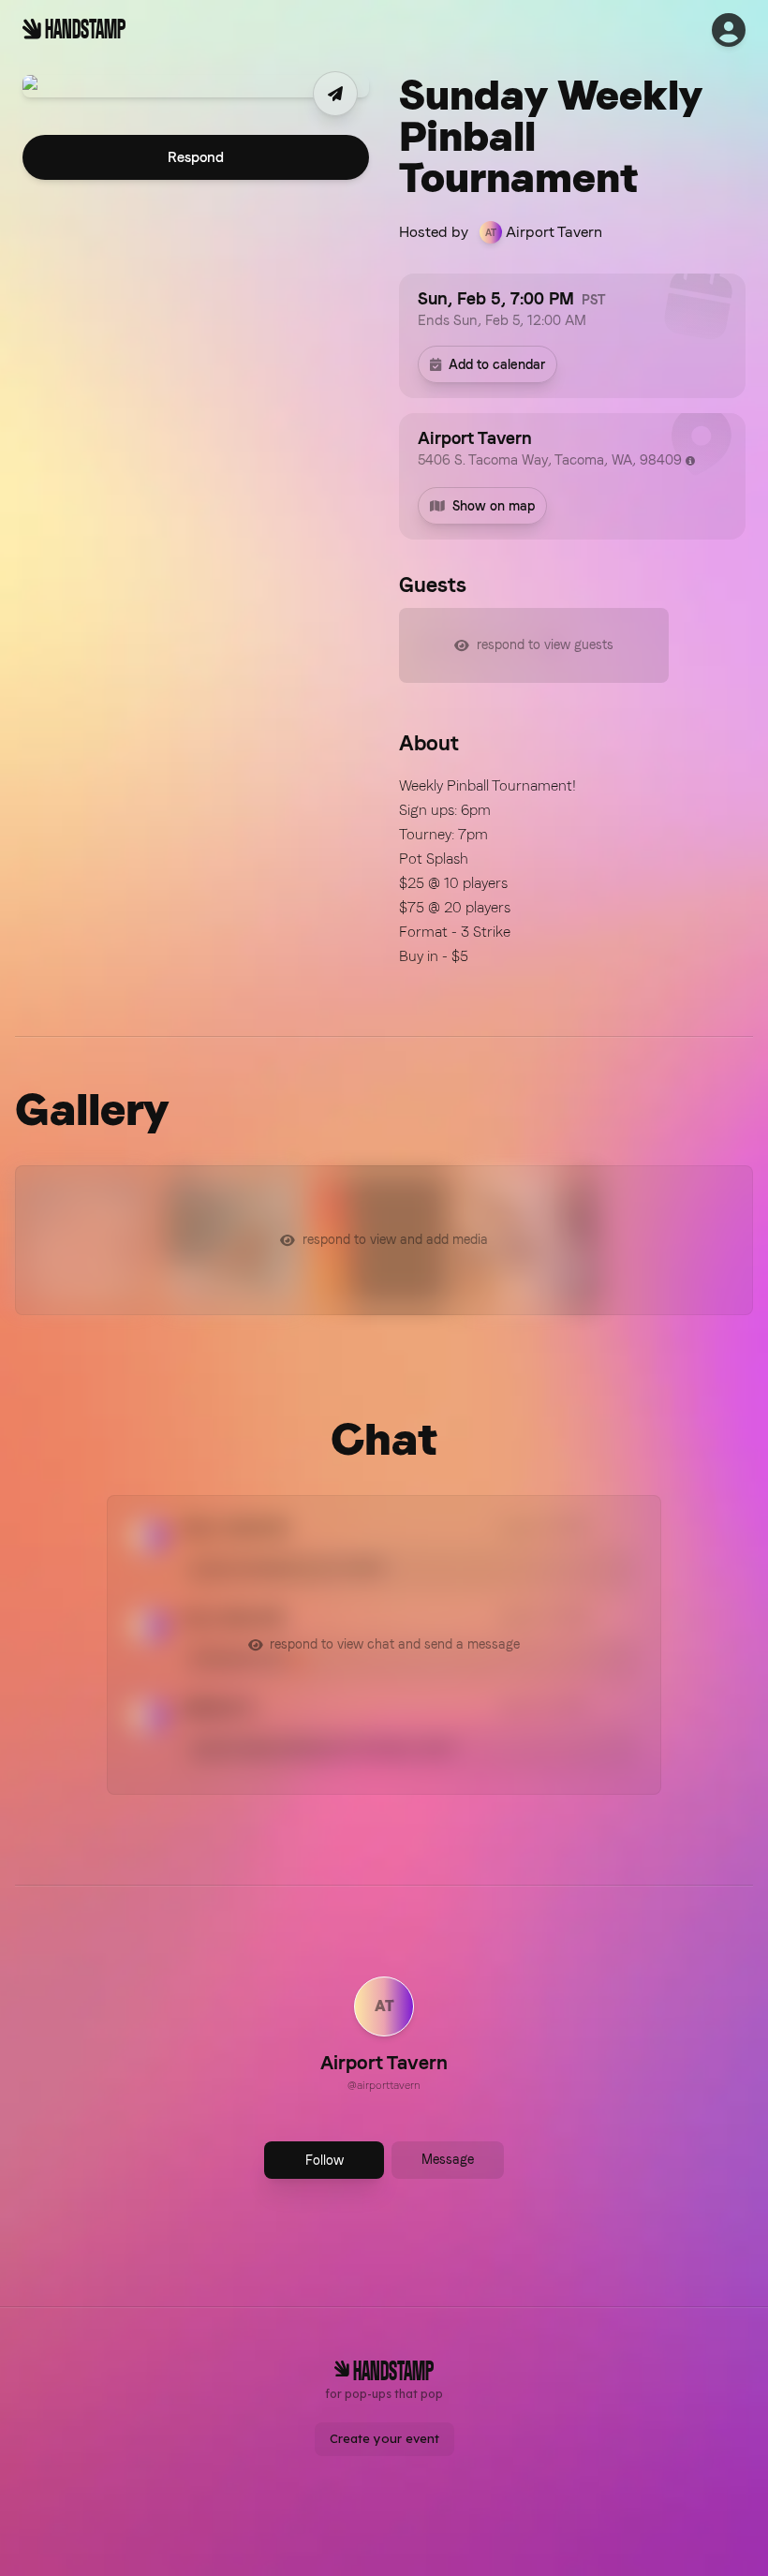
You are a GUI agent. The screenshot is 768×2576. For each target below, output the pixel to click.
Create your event (384, 2438)
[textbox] (572, 871)
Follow (325, 2160)
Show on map (494, 506)
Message (448, 2159)
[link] (384, 2036)
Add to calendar (497, 364)
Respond (196, 157)
